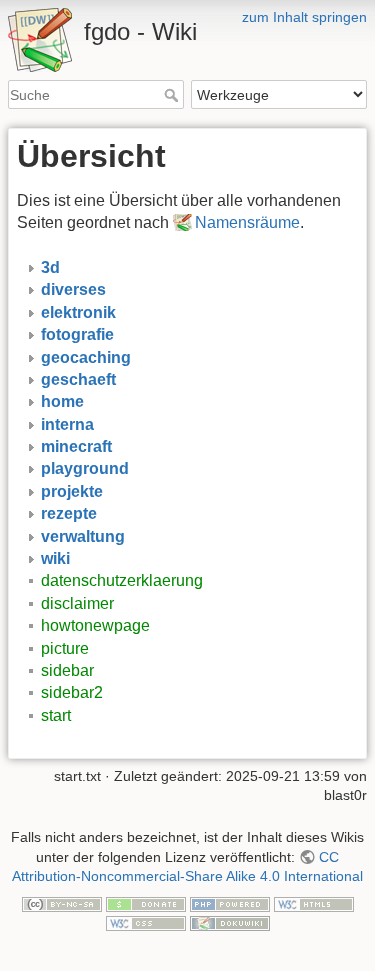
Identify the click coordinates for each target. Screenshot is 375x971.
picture (65, 648)
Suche (173, 95)
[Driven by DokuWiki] (230, 923)
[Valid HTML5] (314, 903)
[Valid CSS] (146, 923)
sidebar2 (72, 692)
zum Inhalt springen (304, 17)
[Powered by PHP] (230, 903)
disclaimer (77, 603)
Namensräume (247, 222)
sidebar (67, 670)
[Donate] (146, 903)
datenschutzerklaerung (122, 580)
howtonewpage (95, 625)
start (56, 715)
